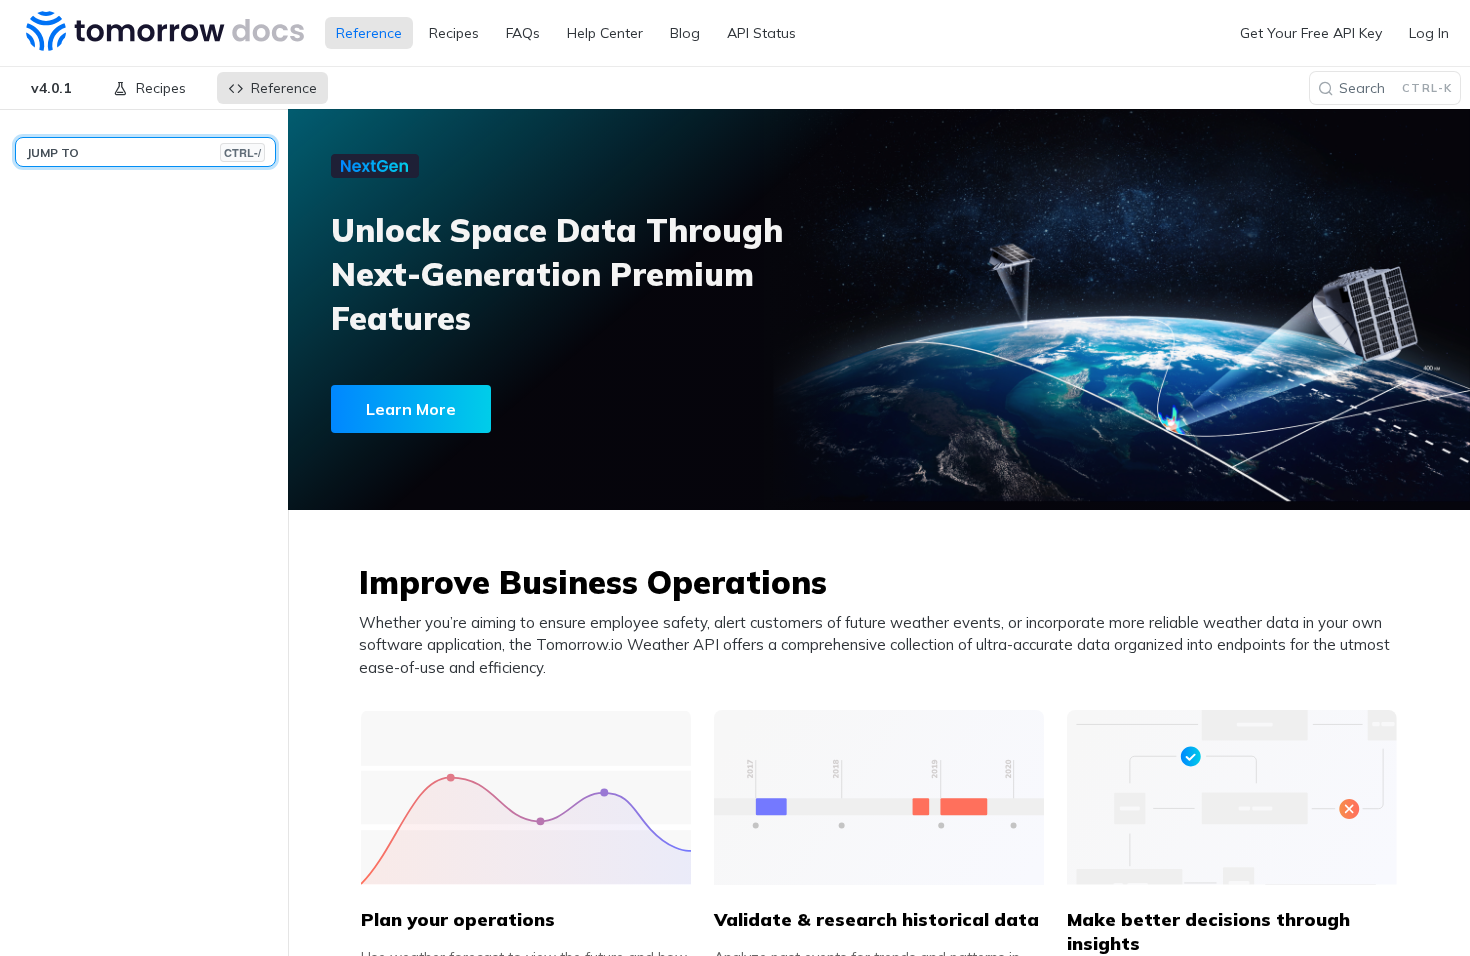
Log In (1429, 33)
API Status (761, 33)
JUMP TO (143, 152)
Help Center (605, 33)
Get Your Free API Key (1311, 33)
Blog (685, 33)
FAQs (523, 33)
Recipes (454, 33)
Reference (369, 33)
